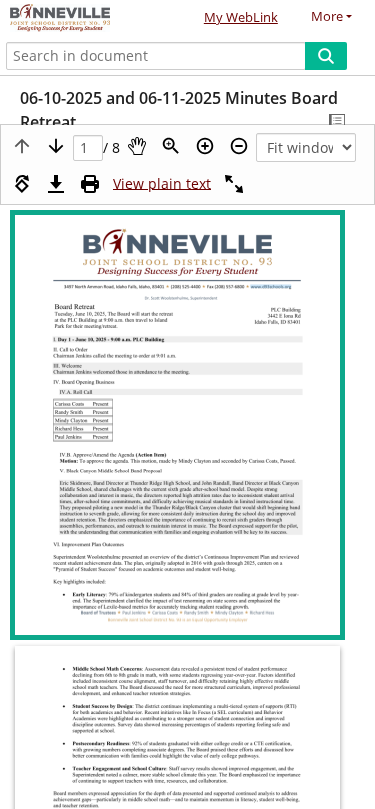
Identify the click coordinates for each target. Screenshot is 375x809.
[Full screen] (234, 184)
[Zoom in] (205, 146)
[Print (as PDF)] (90, 184)
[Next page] (56, 146)
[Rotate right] (22, 184)
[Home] (85, 18)
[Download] (56, 184)
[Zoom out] (239, 146)
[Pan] (137, 146)
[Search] (326, 56)
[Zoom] (171, 146)
